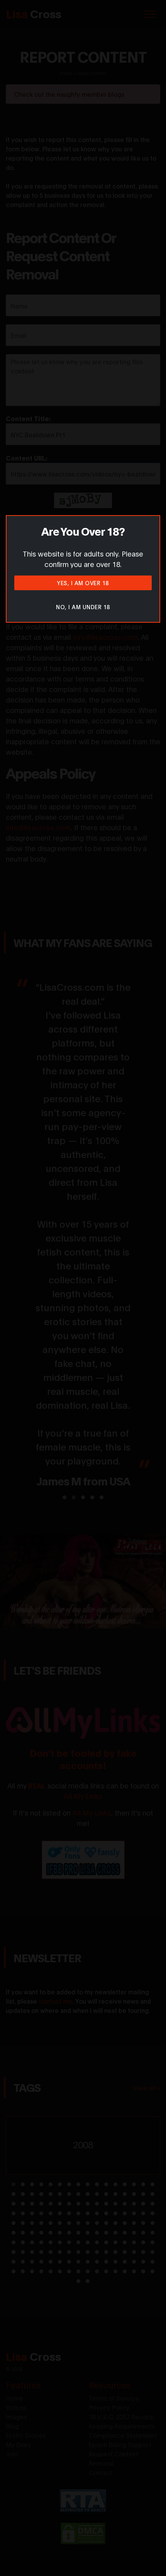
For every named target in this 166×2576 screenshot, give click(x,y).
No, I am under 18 (83, 607)
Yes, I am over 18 (83, 583)
